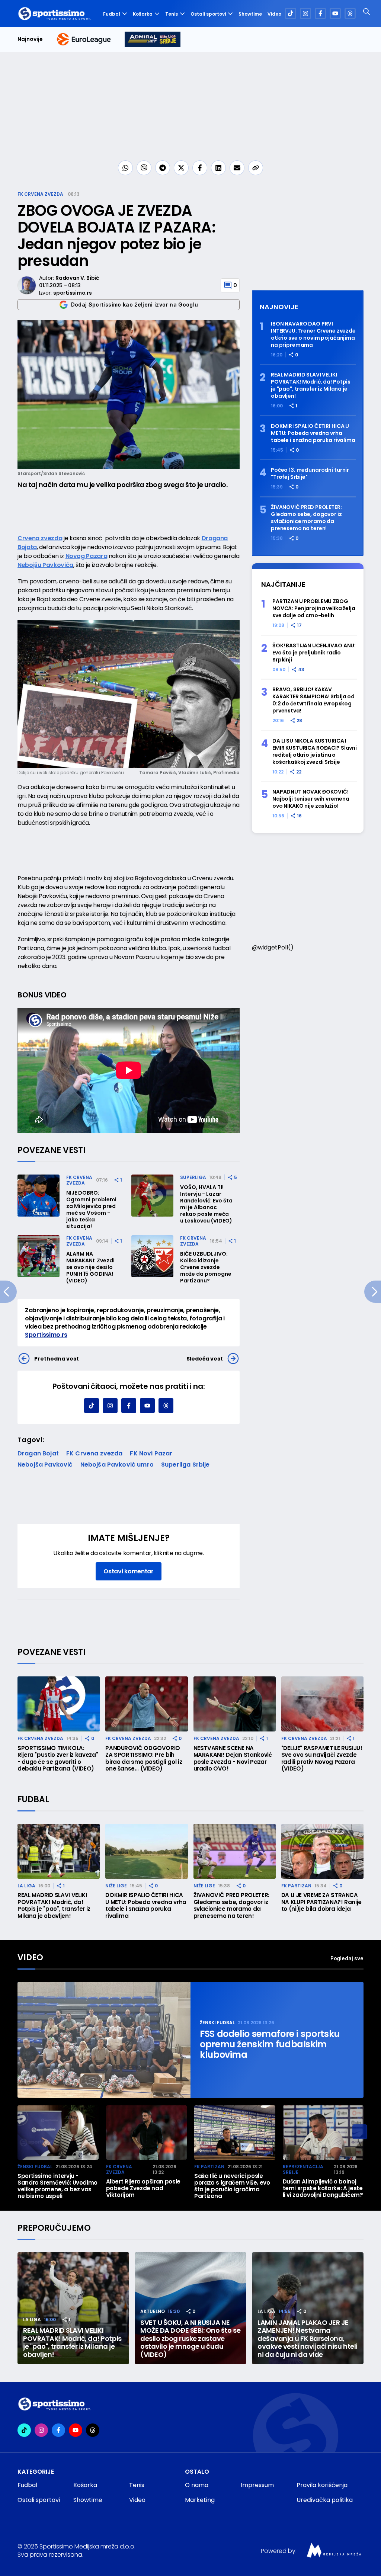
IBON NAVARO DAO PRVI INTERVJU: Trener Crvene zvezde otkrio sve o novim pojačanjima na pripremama (313, 334)
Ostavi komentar (128, 1571)
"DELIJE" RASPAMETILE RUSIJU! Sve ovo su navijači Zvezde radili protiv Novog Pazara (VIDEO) (322, 1759)
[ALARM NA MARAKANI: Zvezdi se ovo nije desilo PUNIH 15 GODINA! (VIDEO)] (39, 1256)
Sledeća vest (205, 1359)
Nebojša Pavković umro (117, 1465)
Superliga (193, 1177)
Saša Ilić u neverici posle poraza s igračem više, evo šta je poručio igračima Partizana (232, 2186)
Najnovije (30, 39)
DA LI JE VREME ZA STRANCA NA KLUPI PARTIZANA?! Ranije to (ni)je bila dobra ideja (321, 1902)
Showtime (250, 14)
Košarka (143, 14)
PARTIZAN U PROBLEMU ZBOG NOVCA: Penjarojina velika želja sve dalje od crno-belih (314, 608)
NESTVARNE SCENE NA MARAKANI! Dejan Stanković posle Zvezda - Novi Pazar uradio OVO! (233, 1759)
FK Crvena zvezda (40, 194)
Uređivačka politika (325, 2500)
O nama (197, 2485)
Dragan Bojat (38, 1453)
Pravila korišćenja (322, 2485)
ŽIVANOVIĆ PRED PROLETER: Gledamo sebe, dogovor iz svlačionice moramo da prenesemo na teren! (306, 518)
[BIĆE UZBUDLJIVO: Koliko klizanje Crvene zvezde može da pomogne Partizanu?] (152, 1256)
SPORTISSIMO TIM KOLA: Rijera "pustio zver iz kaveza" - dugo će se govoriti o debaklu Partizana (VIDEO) (58, 1759)
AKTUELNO (153, 2311)
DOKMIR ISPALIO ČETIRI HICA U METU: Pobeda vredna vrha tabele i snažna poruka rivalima (313, 433)
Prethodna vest (57, 1359)
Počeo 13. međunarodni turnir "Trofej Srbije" (310, 474)
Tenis (172, 14)
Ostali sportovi (208, 14)
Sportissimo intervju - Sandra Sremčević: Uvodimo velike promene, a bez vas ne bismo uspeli (57, 2186)
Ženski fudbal (217, 2023)
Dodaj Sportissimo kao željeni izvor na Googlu (135, 305)
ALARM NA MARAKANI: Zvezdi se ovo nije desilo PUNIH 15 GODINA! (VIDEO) (90, 1267)
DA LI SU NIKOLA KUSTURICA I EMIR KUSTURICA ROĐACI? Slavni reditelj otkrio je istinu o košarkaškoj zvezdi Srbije (315, 752)
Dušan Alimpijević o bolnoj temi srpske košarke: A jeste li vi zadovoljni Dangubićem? (323, 2188)
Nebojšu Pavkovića (45, 565)
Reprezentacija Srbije (303, 2170)
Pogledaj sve (347, 1958)
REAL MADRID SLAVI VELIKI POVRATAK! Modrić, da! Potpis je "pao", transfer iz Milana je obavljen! (311, 385)
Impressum (257, 2485)
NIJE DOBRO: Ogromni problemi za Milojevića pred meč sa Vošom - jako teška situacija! (91, 1209)
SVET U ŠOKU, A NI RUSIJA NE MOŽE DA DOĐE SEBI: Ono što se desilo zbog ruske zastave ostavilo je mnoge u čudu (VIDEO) (190, 2339)
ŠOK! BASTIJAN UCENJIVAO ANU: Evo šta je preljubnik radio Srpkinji (314, 653)
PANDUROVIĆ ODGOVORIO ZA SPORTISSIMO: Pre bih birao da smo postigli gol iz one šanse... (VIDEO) (144, 1759)
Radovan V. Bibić (77, 278)
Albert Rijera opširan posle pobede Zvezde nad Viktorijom (143, 2188)
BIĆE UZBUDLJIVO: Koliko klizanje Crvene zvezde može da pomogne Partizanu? (206, 1267)
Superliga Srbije (185, 1465)
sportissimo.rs (72, 293)
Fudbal (112, 14)
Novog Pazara (87, 556)
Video (274, 14)
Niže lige (116, 1886)
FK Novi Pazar (151, 1453)
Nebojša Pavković (45, 1465)
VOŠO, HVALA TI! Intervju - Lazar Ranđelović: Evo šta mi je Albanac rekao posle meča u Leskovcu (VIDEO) (206, 1204)
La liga (26, 1886)
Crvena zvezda (40, 538)
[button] (360, 2132)
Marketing (200, 2500)
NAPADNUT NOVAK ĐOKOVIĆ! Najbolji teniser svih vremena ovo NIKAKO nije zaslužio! (311, 799)
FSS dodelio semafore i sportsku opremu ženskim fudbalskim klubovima (270, 2044)
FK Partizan (296, 1886)
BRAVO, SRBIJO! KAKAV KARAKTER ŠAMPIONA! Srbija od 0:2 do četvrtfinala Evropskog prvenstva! (313, 700)
